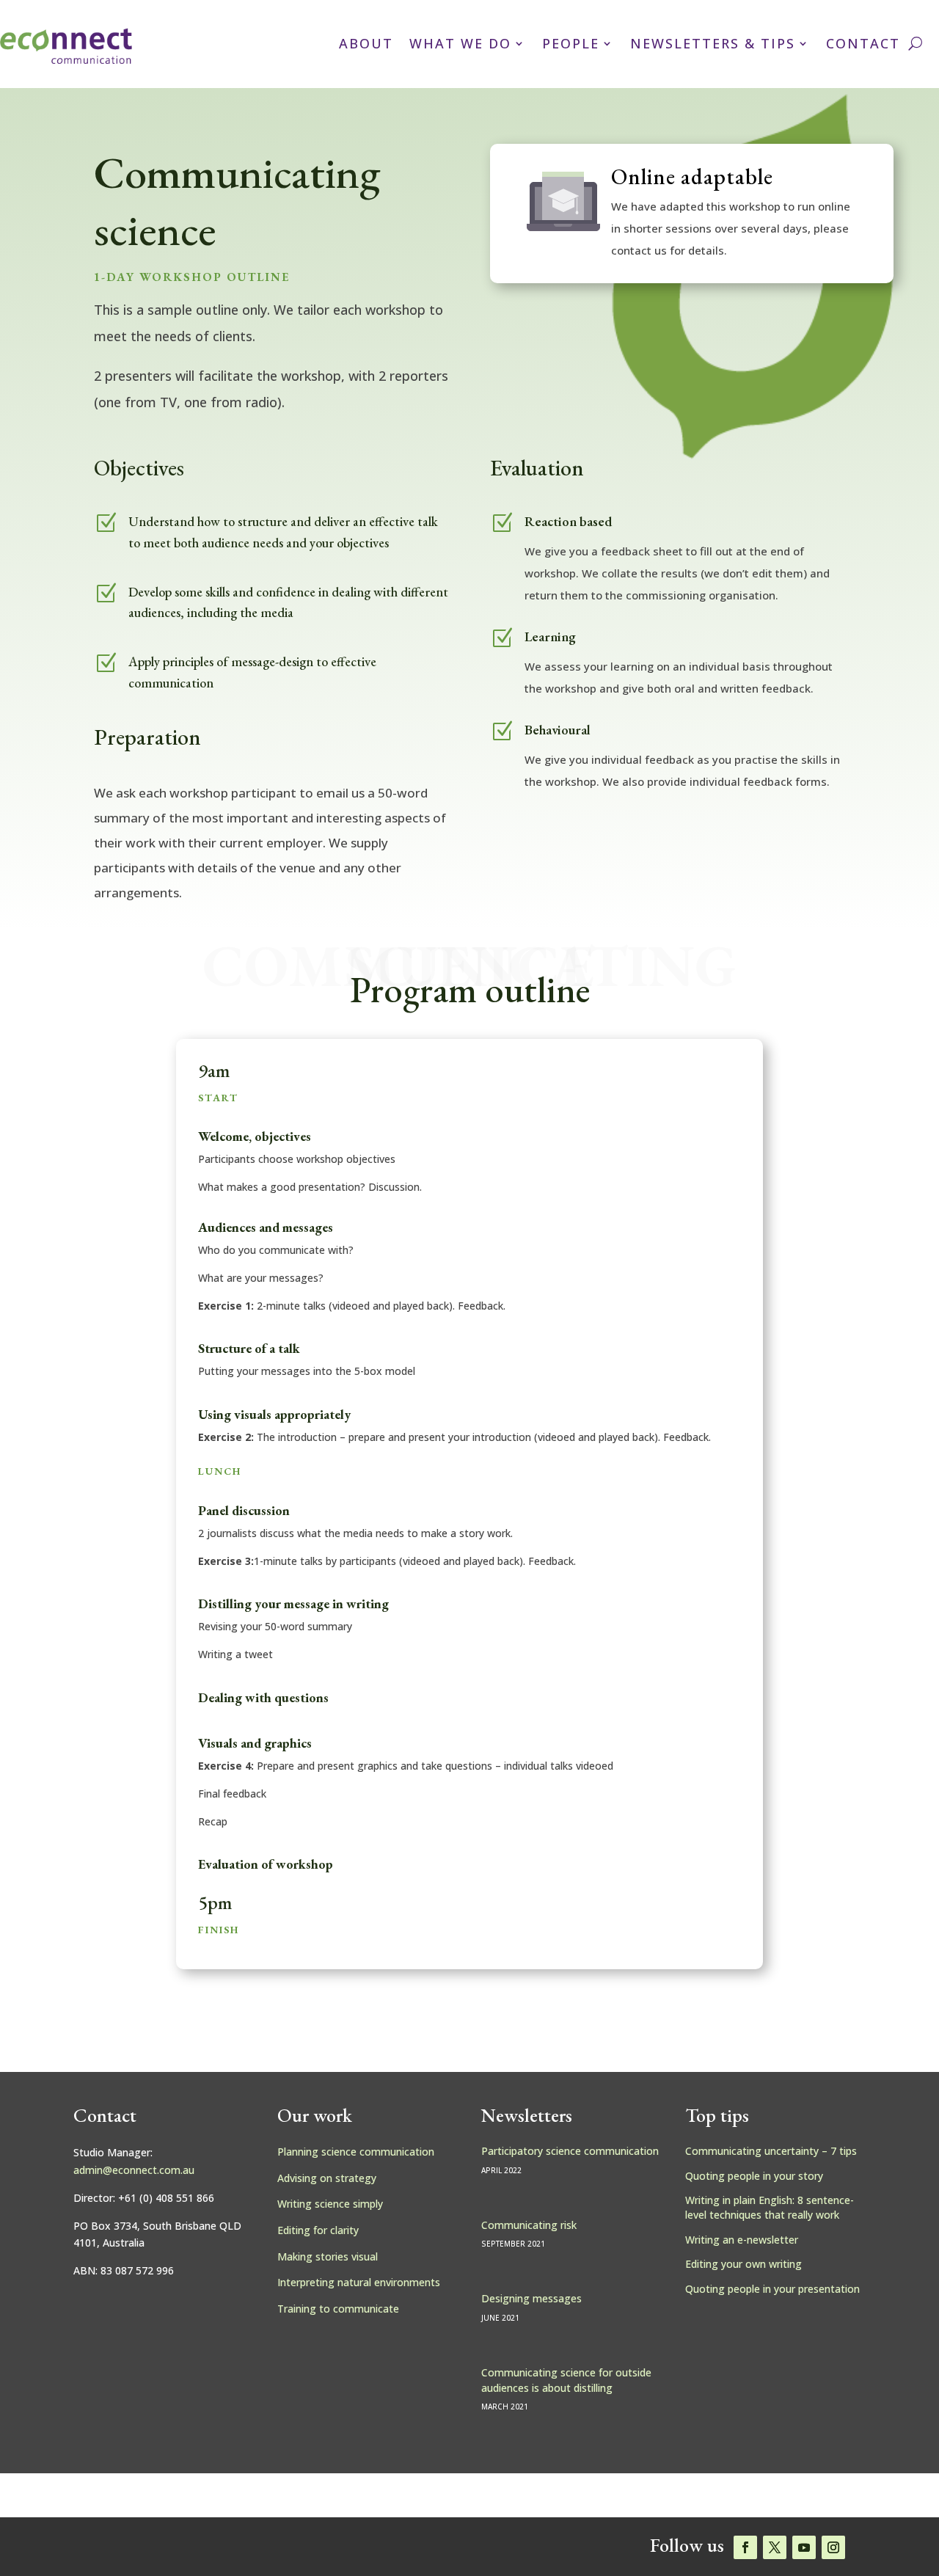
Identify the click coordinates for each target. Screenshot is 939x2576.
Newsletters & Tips (713, 43)
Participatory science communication (570, 2151)
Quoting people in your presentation (772, 2289)
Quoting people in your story (754, 2176)
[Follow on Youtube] (804, 2547)
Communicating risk (529, 2225)
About (366, 43)
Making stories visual (328, 2256)
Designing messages (531, 2298)
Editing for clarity (318, 2230)
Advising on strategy (327, 2178)
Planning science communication (356, 2152)
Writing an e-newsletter (742, 2240)
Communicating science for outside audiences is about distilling (566, 2380)
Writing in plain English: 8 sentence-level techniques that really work (770, 2207)
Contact (863, 43)
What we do (460, 43)
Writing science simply (330, 2204)
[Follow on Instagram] (833, 2547)
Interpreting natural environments (359, 2282)
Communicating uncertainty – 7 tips (771, 2151)
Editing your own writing (743, 2264)
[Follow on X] (775, 2547)
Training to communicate (338, 2309)
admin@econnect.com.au (134, 2170)
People (571, 43)
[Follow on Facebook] (745, 2547)
